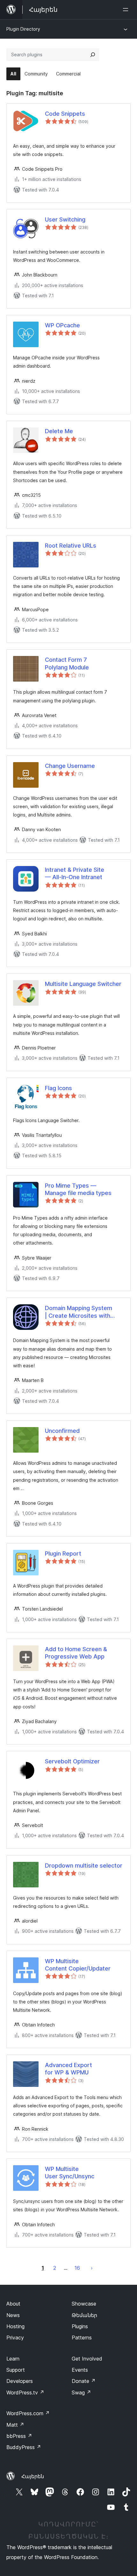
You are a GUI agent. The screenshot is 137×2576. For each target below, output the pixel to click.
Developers (20, 2381)
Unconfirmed (62, 1431)
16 (77, 2268)
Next (92, 2268)
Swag (81, 2393)
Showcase (84, 2304)
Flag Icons (58, 1088)
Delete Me (59, 431)
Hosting (15, 2326)
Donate (84, 2381)
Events (80, 2370)
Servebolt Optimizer (72, 1761)
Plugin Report (63, 1553)
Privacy (15, 2338)
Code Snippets (65, 114)
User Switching (65, 219)
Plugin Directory (23, 29)
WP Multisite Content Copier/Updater (78, 1965)
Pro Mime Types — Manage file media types (78, 1189)
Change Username (70, 766)
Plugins (80, 2326)
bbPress (19, 2436)
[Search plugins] (93, 55)
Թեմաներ (84, 2315)
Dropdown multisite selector (84, 1866)
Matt (15, 2425)
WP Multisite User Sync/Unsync (70, 2173)
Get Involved (87, 2359)
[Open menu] (127, 10)
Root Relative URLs (71, 546)
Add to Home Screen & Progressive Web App (76, 1653)
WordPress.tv (25, 2393)
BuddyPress (24, 2447)
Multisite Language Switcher (83, 984)
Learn (13, 2359)
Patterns (82, 2338)
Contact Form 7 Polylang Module (67, 663)
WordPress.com (28, 2413)
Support (16, 2370)
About (13, 2304)
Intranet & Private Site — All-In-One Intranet (75, 873)
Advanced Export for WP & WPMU (68, 2069)
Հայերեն (33, 2476)
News (13, 2315)
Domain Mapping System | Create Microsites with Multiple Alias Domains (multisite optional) (79, 1312)
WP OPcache (62, 325)
